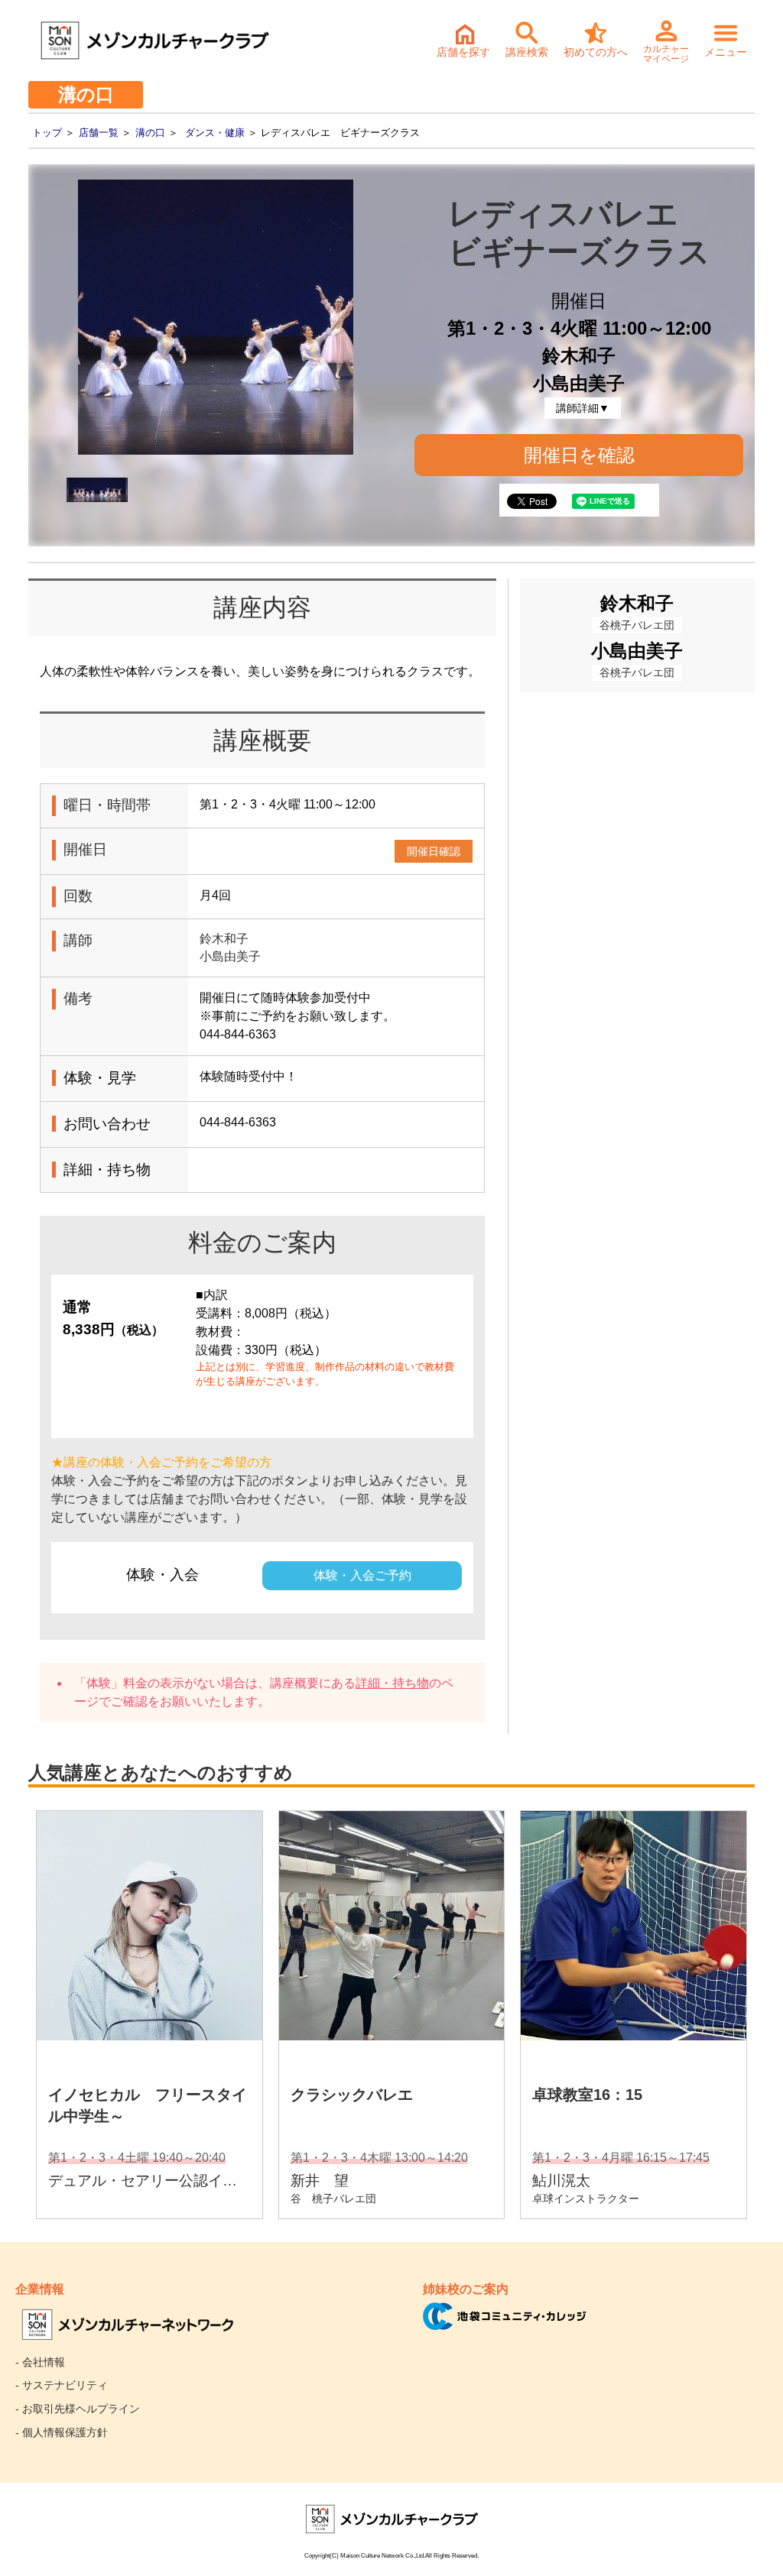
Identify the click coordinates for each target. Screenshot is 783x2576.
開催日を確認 (579, 455)
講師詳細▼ (583, 408)
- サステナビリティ (62, 2385)
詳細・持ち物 (392, 1683)
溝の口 (150, 133)
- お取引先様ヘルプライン (78, 2409)
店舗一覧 (99, 133)
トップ (47, 133)
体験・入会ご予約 (362, 1575)
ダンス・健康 (215, 133)
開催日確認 (434, 851)
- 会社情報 (40, 2362)
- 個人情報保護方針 (62, 2432)
